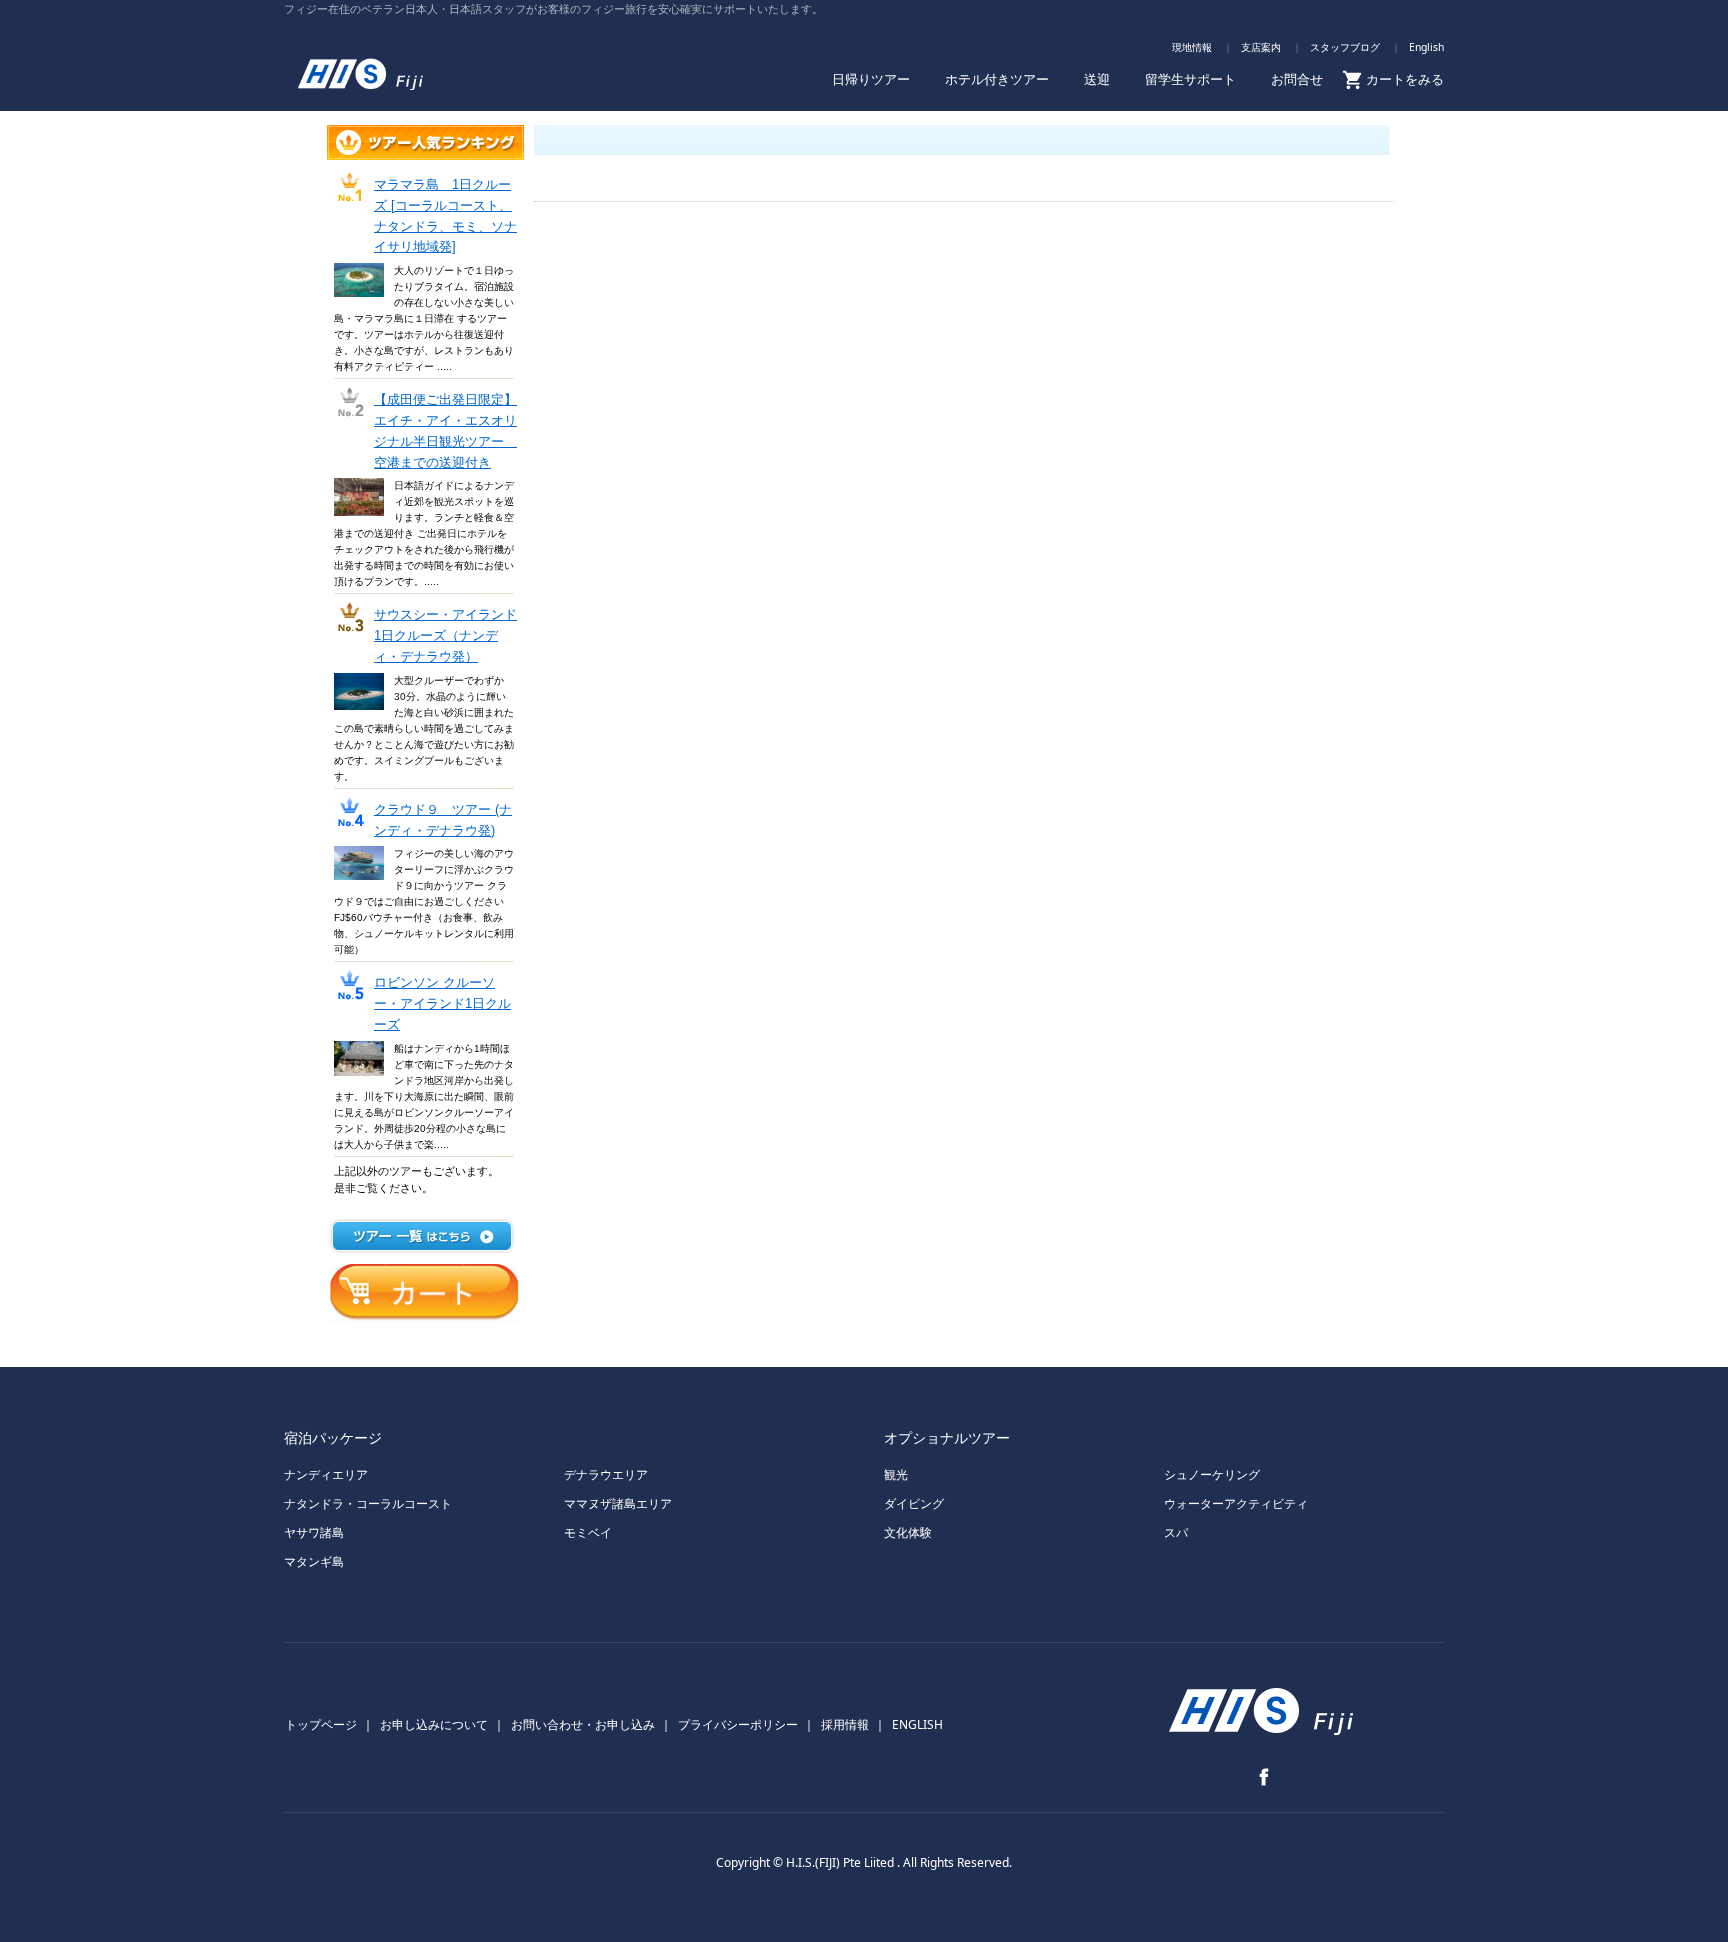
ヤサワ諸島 (314, 1532)
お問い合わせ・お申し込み (583, 1724)
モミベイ (588, 1532)
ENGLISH (917, 1724)
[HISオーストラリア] (1263, 1733)
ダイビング (914, 1503)
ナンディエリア (326, 1474)
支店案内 (1261, 47)
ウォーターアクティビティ (1236, 1503)
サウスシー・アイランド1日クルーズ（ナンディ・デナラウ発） (445, 635)
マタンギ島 (314, 1561)
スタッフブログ (1345, 47)
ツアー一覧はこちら (422, 1236)
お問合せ (1297, 79)
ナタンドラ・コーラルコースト (368, 1503)
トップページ (321, 1724)
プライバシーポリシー (738, 1724)
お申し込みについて (434, 1724)
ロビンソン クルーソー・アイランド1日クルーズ (442, 1003)
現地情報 (1192, 47)
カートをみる (1405, 79)
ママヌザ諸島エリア (618, 1503)
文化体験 (908, 1532)
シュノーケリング (1212, 1474)
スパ (1176, 1532)
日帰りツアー (871, 79)
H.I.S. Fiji (389, 67)
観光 (896, 1474)
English (1426, 47)
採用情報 (845, 1724)
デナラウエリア (606, 1474)
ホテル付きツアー (997, 79)
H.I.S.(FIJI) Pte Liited (841, 1862)
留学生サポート (1190, 79)
